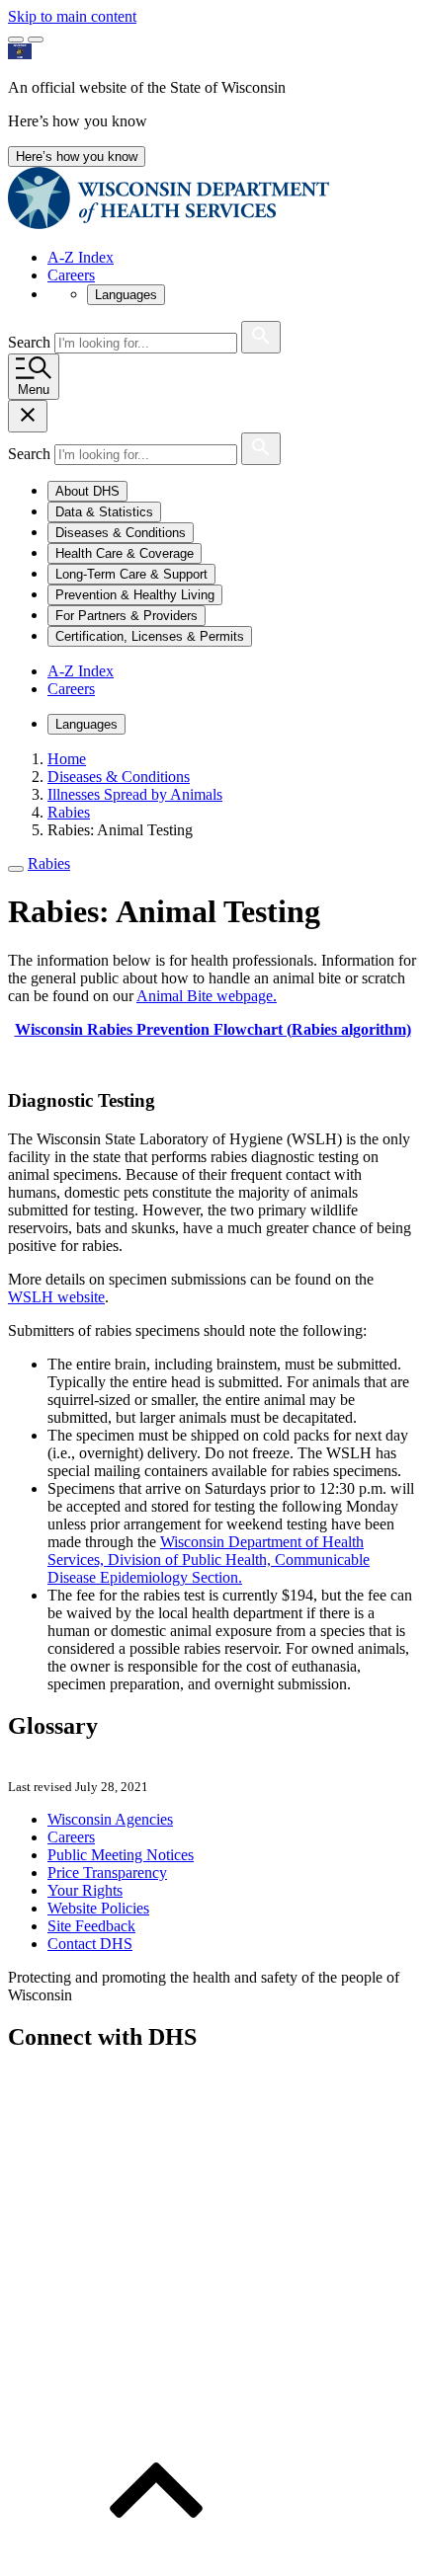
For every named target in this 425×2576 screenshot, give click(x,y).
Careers (71, 275)
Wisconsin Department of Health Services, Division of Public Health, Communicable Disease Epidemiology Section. (209, 1560)
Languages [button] (126, 295)
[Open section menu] (16, 869)
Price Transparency (107, 1873)
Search (31, 342)
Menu (34, 390)
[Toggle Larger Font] (16, 39)
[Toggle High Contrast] (36, 39)
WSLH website (56, 1297)
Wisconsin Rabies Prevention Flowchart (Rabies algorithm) (213, 1029)
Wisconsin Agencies (110, 1819)
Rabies (49, 863)
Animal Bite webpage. (207, 996)
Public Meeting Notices (121, 1855)
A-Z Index (81, 257)
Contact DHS (90, 1944)
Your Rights (85, 1890)
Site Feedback (91, 1926)
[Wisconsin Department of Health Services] (169, 224)
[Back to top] (156, 2559)
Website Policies (98, 1908)
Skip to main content (72, 16)
